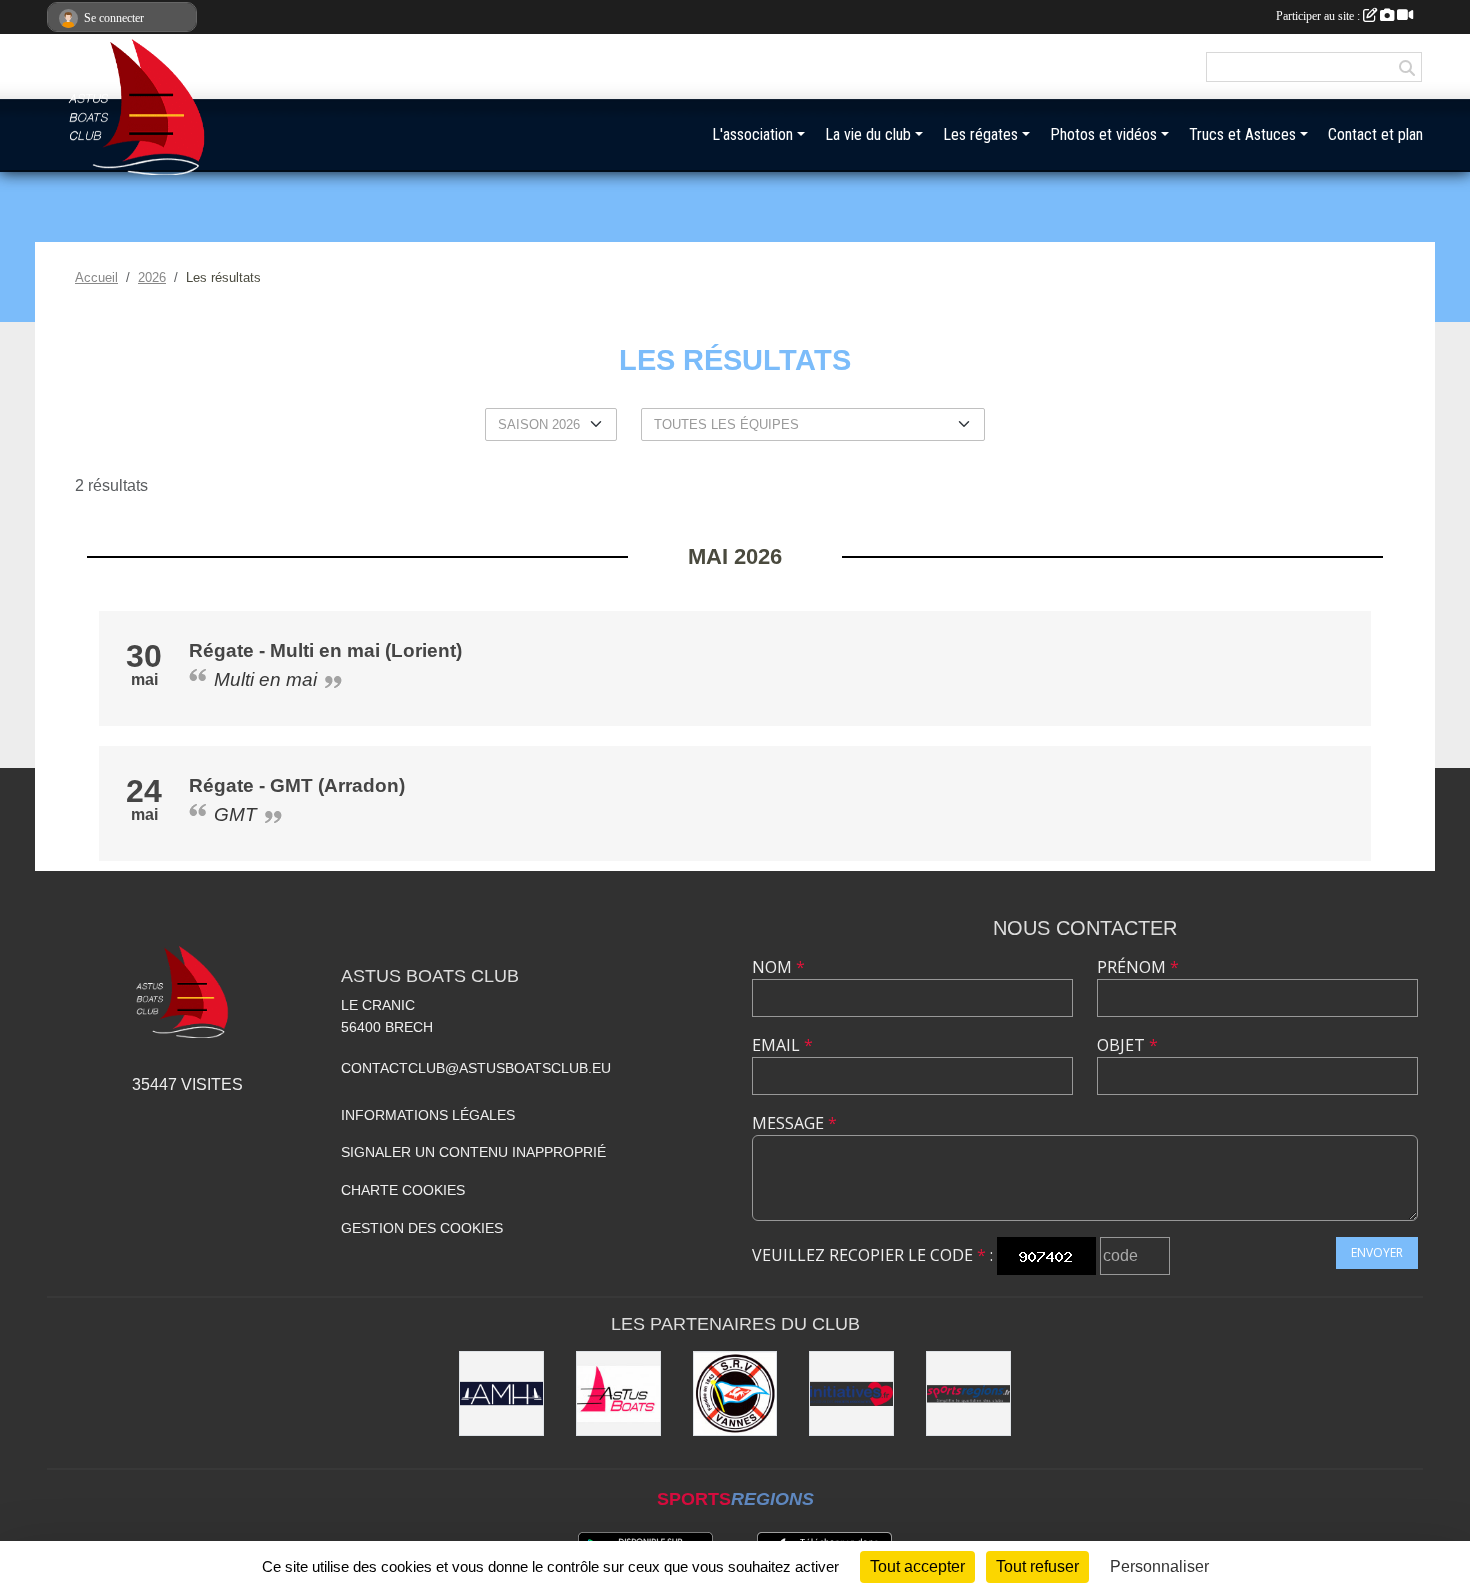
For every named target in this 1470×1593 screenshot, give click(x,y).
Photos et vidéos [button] (1103, 134)
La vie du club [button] (868, 134)
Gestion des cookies (422, 1228)
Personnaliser (1159, 1566)
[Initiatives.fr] (851, 1393)
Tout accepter (917, 1566)
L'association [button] (752, 134)
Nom (778, 967)
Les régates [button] (980, 134)
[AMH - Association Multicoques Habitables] (501, 1393)
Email (782, 1045)
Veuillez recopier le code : (872, 1255)
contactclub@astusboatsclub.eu (476, 1068)
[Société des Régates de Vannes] (735, 1393)
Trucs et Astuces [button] (1242, 134)
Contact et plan (1375, 134)
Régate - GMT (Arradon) (297, 785)
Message (794, 1123)
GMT (235, 814)
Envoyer (1377, 1252)
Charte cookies (403, 1190)
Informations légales (428, 1115)
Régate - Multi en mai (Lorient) (325, 650)
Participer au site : (1319, 16)
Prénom (1138, 967)
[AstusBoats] (618, 1393)
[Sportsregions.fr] (968, 1393)
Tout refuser (1037, 1566)
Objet (1127, 1045)
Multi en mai (265, 679)
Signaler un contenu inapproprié (473, 1152)
